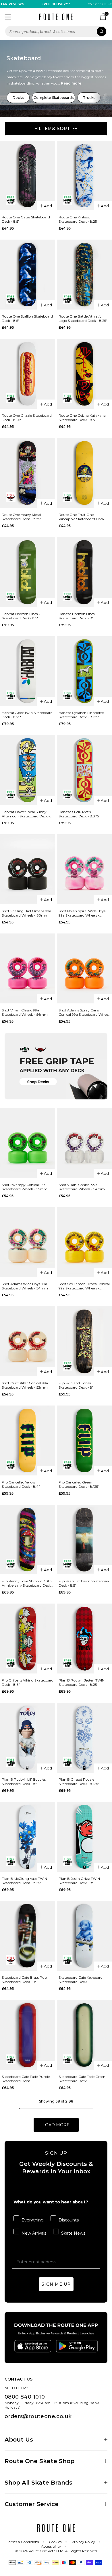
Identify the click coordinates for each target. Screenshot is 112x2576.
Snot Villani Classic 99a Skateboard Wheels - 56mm (25, 1012)
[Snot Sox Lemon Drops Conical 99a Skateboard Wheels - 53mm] (84, 1242)
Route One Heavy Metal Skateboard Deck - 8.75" (22, 517)
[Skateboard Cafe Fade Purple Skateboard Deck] (28, 2035)
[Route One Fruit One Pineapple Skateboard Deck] (84, 473)
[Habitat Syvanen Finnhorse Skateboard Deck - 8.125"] (84, 671)
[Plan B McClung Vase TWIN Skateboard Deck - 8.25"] (28, 1837)
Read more (71, 83)
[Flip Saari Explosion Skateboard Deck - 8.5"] (84, 1540)
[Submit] (102, 31)
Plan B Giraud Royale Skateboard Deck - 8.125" (79, 1782)
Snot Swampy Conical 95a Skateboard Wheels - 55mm (25, 1187)
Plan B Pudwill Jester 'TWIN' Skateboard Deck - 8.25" (82, 1682)
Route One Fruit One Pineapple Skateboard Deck (81, 517)
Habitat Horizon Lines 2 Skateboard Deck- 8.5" (21, 616)
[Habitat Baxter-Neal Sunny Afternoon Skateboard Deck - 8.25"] (28, 770)
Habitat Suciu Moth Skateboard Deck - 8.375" (79, 814)
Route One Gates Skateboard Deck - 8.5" (26, 219)
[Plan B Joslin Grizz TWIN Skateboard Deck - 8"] (84, 1837)
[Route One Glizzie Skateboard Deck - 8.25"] (28, 374)
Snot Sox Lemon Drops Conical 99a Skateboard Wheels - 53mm (84, 1286)
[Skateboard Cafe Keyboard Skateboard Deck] (84, 1936)
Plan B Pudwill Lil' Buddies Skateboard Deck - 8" (24, 1782)
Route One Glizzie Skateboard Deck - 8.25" (27, 418)
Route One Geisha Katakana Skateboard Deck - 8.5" (82, 418)
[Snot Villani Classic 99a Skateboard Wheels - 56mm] (28, 968)
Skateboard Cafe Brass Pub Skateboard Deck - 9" (24, 1980)
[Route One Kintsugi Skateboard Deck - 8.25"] (84, 176)
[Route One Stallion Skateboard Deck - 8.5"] (28, 275)
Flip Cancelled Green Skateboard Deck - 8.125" (79, 1484)
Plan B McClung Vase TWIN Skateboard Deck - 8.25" (24, 1881)
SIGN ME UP (56, 2284)
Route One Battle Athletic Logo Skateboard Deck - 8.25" (83, 318)
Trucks (89, 98)
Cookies (55, 2542)
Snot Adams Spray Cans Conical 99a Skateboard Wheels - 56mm (84, 1012)
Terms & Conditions (23, 2542)
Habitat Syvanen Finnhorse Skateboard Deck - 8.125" (81, 715)
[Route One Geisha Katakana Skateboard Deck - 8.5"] (84, 374)
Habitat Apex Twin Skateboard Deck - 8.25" (27, 715)
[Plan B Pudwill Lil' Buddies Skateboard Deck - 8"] (28, 1738)
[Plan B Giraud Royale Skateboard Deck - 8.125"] (84, 1738)
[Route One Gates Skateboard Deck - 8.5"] (28, 176)
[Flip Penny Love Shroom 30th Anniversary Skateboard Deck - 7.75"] (28, 1540)
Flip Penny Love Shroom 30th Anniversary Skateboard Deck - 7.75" (27, 1583)
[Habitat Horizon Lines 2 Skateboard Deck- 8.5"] (28, 572)
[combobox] (56, 31)
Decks (18, 98)
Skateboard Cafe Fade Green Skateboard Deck (82, 2079)
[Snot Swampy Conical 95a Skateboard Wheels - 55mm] (28, 1143)
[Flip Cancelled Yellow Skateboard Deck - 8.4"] (28, 1440)
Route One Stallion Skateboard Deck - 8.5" (27, 318)
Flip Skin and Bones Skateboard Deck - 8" (76, 1385)
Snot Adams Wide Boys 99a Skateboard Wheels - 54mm (25, 1286)
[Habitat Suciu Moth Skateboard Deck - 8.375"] (84, 770)
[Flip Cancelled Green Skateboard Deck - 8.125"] (84, 1440)
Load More (56, 2125)
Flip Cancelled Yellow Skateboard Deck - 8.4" (21, 1484)
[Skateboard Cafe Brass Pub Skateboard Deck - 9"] (28, 1936)
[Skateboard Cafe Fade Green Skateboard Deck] (84, 2035)
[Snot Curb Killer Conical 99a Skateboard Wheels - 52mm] (28, 1341)
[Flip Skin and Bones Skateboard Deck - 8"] (84, 1341)
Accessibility (51, 2546)
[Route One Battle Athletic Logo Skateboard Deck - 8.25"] (84, 275)
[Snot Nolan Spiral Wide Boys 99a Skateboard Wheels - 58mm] (84, 869)
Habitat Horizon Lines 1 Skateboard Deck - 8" (78, 616)
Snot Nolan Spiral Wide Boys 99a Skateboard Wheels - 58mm (82, 913)
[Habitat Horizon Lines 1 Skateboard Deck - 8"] (84, 572)
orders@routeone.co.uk (38, 2416)
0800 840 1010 (25, 2397)
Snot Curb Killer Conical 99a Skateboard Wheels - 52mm (25, 1385)
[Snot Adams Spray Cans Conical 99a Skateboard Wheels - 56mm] (84, 968)
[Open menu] (8, 17)
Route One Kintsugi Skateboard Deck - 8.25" (78, 219)
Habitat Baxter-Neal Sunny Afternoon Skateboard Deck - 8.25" (26, 814)
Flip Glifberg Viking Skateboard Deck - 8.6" (28, 1682)
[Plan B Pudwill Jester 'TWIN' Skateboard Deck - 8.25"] (84, 1639)
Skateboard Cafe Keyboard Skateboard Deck (81, 1980)
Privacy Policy (83, 2542)
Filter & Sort (52, 129)
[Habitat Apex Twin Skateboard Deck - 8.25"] (28, 671)
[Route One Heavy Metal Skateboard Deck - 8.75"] (28, 473)
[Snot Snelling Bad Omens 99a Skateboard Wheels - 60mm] (28, 869)
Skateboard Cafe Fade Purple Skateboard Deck (26, 2079)
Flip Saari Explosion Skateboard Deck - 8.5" (84, 1583)
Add (48, 206)
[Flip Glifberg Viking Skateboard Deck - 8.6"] (28, 1639)
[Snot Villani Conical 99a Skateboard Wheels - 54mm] (84, 1143)
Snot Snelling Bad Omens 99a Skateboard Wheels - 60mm (26, 913)
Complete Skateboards (54, 98)
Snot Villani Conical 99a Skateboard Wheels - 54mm (82, 1187)
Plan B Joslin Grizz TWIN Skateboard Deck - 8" (79, 1881)
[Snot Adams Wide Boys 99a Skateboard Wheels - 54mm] (28, 1242)
